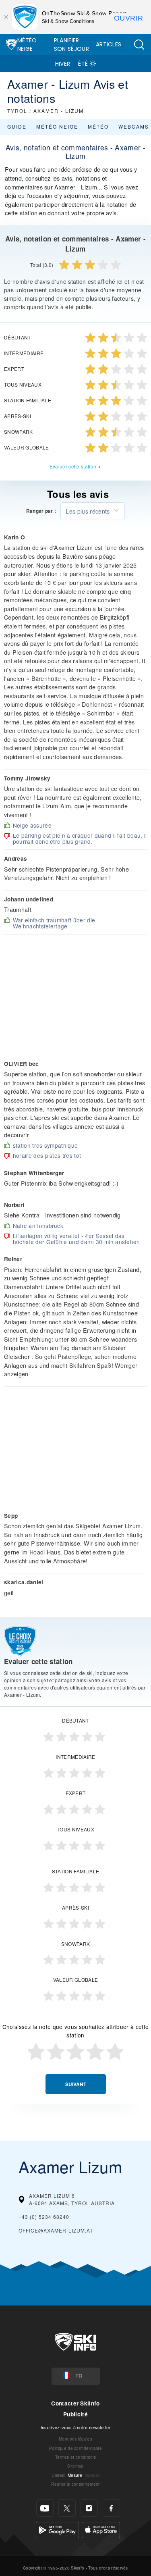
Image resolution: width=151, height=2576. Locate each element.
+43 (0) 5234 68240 (44, 2217)
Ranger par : (41, 511)
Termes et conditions (75, 2457)
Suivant (76, 2084)
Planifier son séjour (71, 45)
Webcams (134, 126)
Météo (98, 126)
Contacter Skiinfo (75, 2403)
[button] (139, 45)
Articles (109, 44)
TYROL (17, 111)
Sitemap (75, 2466)
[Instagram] (89, 2508)
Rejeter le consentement (75, 2484)
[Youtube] (45, 2508)
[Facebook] (111, 2508)
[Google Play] (57, 2529)
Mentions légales (75, 2439)
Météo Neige (27, 45)
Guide (17, 126)
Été (83, 64)
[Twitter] (67, 2508)
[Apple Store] (101, 2529)
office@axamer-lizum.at (56, 2230)
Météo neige (57, 126)
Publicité (75, 2414)
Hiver (63, 64)
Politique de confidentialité (75, 2448)
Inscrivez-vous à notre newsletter (76, 2427)
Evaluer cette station (73, 466)
